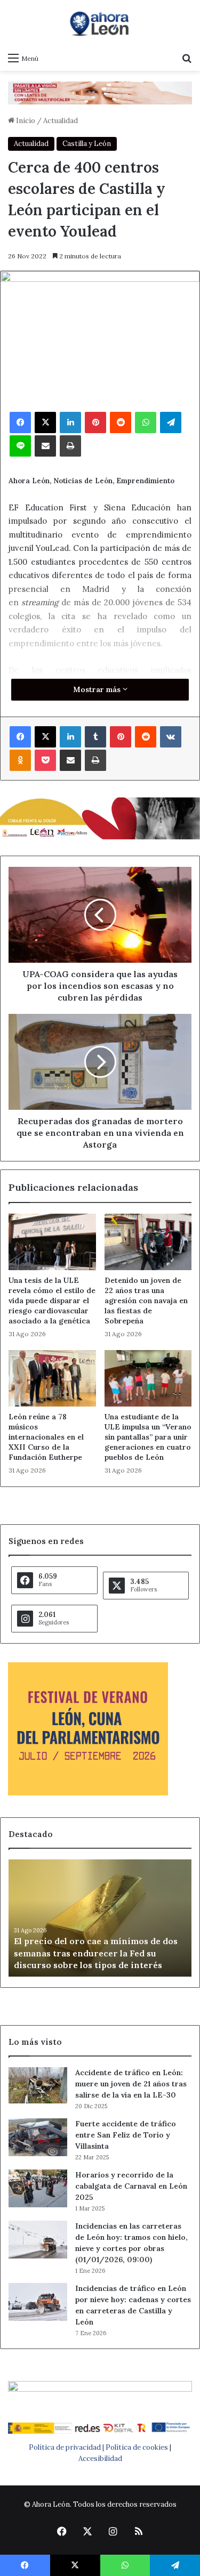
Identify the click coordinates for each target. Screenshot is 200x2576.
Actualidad (61, 121)
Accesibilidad (100, 2459)
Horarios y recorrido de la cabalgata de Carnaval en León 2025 (131, 2186)
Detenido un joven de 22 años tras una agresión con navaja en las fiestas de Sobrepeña (146, 1301)
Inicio (25, 121)
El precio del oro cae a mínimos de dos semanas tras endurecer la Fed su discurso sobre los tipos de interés (96, 1953)
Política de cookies (137, 2447)
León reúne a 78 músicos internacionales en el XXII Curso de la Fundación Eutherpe (46, 1437)
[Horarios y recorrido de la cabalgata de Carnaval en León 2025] (38, 2188)
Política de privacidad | (67, 2447)
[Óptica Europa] (100, 92)
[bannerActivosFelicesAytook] (100, 818)
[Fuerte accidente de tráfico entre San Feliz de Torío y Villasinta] (38, 2137)
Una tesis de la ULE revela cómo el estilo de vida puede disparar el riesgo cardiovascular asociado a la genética (52, 1301)
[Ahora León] (100, 23)
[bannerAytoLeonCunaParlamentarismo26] (88, 1793)
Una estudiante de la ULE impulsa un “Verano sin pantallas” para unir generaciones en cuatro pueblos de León (148, 1437)
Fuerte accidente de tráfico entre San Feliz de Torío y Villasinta (126, 2135)
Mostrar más (98, 689)
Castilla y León (87, 144)
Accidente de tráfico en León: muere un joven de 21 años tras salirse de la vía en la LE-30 (131, 2084)
